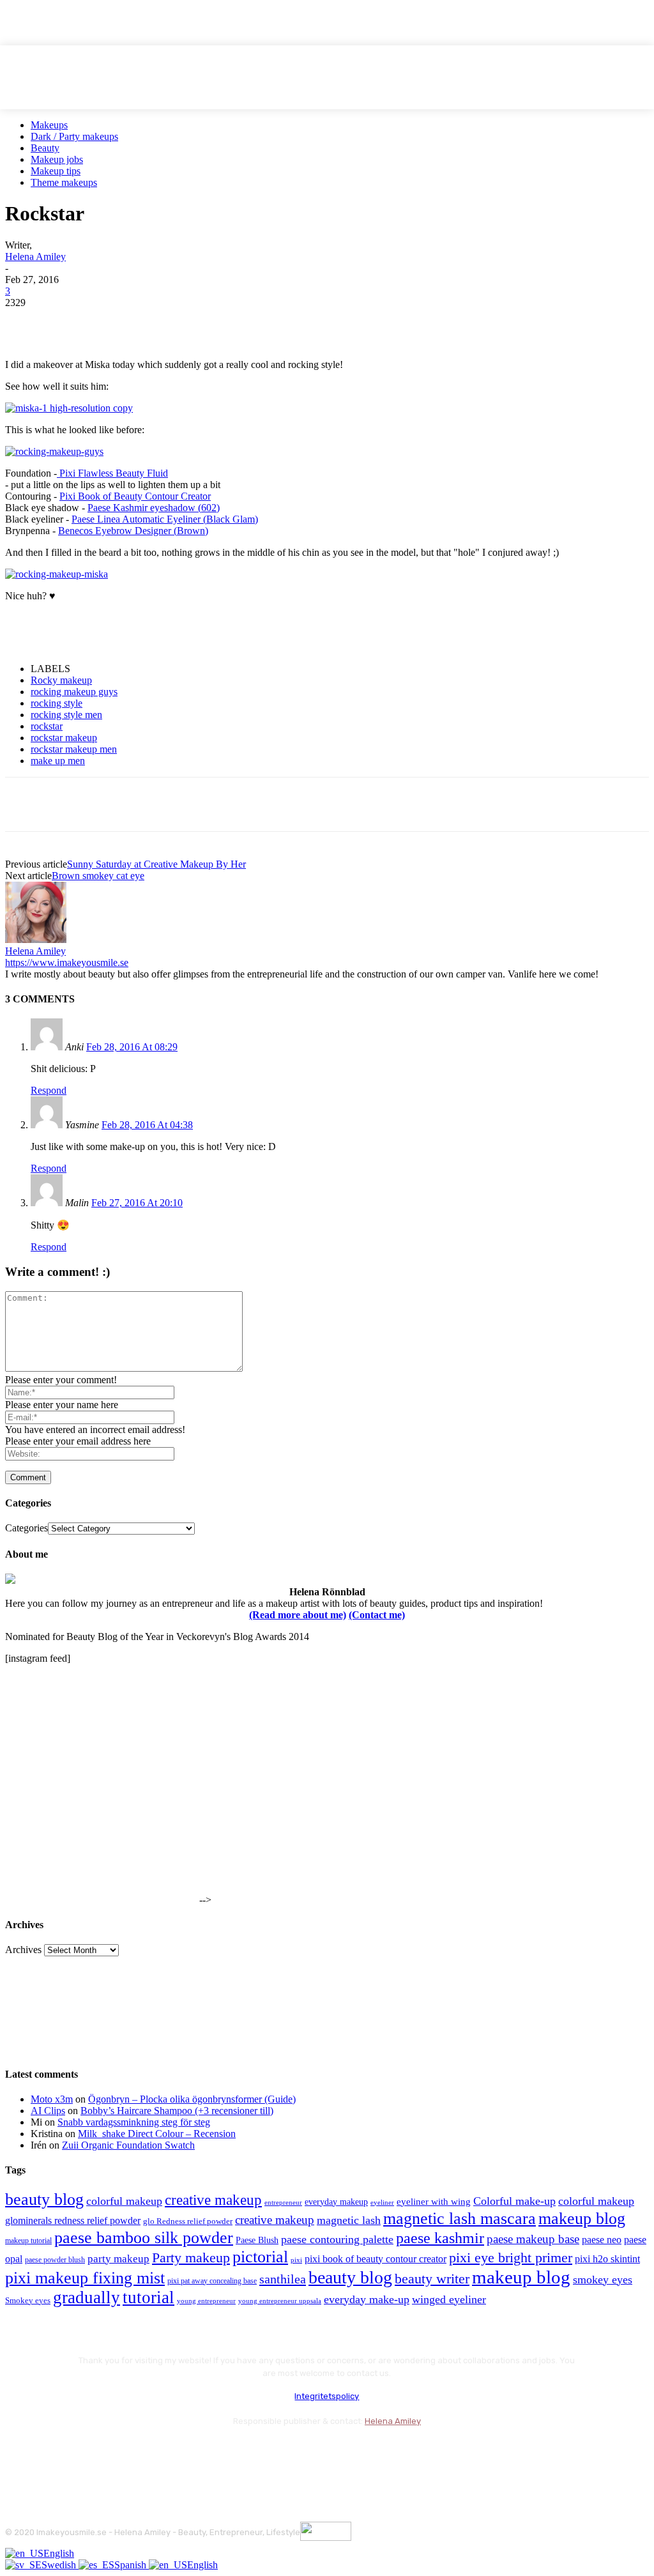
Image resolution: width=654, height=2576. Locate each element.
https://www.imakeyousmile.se (67, 962)
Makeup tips (56, 171)
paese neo (602, 2240)
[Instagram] (51, 2452)
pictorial (260, 2257)
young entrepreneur (206, 2301)
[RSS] (120, 2452)
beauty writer (432, 2279)
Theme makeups (64, 182)
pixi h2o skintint (607, 2259)
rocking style (57, 703)
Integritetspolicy (327, 2396)
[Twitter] (72, 322)
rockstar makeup (64, 738)
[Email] (164, 322)
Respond (49, 1090)
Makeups (49, 125)
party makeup (118, 2259)
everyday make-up (367, 2299)
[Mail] (85, 2452)
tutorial (148, 2297)
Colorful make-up (514, 2201)
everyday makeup (336, 2202)
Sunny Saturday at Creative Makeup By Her (156, 864)
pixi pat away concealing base (212, 2281)
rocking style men (66, 715)
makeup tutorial (28, 2241)
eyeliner (382, 2202)
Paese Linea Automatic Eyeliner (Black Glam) (165, 519)
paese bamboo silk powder (144, 2238)
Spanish (132, 2565)
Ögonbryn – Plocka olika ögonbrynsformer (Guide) (192, 2099)
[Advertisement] (155, 631)
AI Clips (48, 2111)
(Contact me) (377, 1615)
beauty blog (44, 2199)
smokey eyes (603, 2280)
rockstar (47, 726)
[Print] (210, 322)
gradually (87, 2297)
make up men (58, 761)
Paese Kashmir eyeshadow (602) (154, 508)
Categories (27, 1528)
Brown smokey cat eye (98, 876)
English (59, 2553)
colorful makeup (124, 2201)
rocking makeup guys (74, 692)
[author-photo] (36, 939)
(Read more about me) (298, 1615)
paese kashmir (440, 2238)
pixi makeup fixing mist (85, 2278)
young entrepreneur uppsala (280, 2301)
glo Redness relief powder (188, 2221)
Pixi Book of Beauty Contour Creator (135, 496)
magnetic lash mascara (460, 2219)
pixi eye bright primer (511, 2258)
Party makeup (191, 2258)
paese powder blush (55, 2260)
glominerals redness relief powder (73, 2220)
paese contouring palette (337, 2239)
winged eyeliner (449, 2299)
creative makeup (213, 2200)
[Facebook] (26, 322)
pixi (296, 2260)
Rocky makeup (61, 680)
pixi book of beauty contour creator (376, 2259)
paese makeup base (533, 2239)
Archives (23, 1950)
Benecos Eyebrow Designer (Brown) (133, 531)
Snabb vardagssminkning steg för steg (134, 2122)
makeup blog (582, 2219)
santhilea (283, 2279)
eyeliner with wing (434, 2202)
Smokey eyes (28, 2301)
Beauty (45, 148)
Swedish (60, 2565)
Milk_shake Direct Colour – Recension (157, 2134)
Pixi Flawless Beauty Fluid (112, 473)
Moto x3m (52, 2099)
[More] (257, 322)
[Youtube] (154, 2452)
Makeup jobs (57, 159)
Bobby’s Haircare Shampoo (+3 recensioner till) (177, 2111)
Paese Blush (257, 2240)
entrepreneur (283, 2203)
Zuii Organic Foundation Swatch (128, 2145)
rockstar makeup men (74, 749)
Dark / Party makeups (74, 136)
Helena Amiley (35, 257)
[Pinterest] (118, 322)
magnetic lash (349, 2220)
